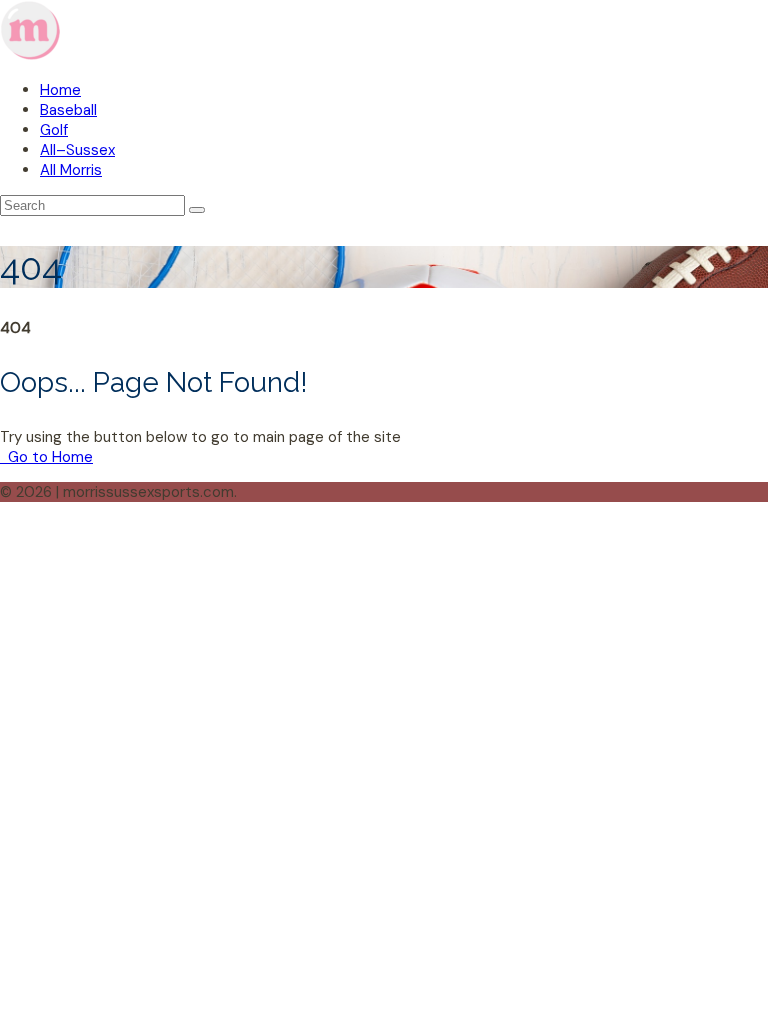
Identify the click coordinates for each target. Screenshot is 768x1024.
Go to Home (48, 457)
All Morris (71, 170)
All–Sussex (77, 150)
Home (60, 90)
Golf (54, 130)
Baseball (68, 110)
